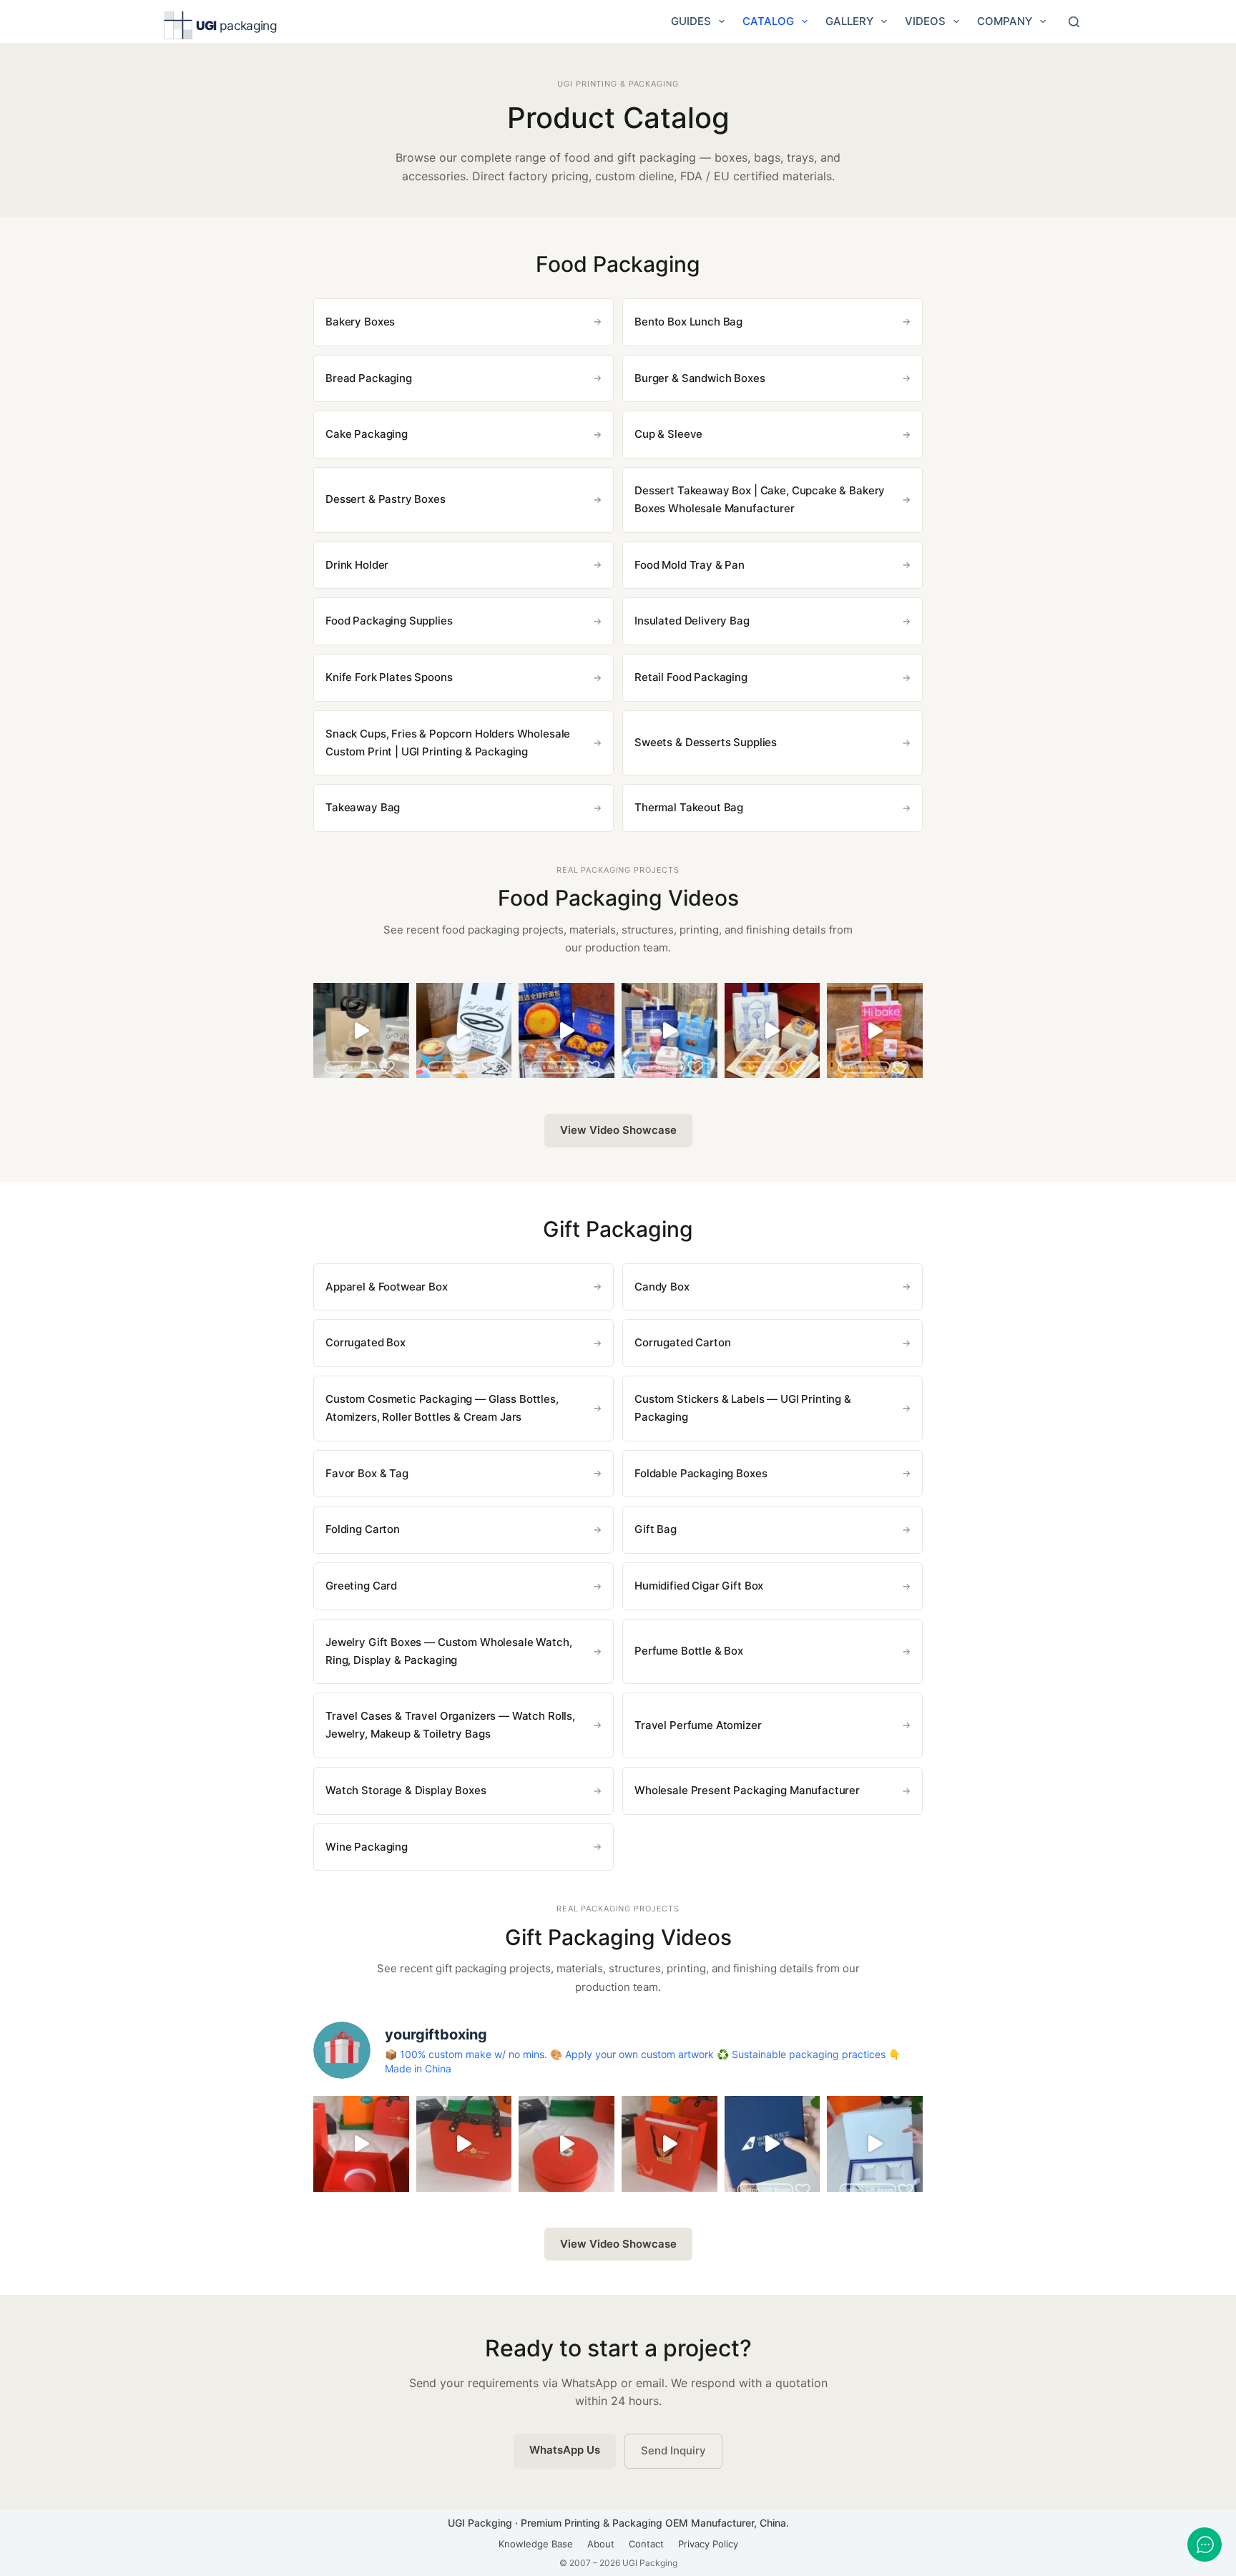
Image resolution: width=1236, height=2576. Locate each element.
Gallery (849, 21)
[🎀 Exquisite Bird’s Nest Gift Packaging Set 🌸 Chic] (361, 2144)
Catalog (768, 21)
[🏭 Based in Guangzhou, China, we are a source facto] (772, 1031)
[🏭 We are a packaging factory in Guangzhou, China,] (875, 1031)
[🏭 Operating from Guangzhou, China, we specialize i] (464, 1031)
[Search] (1074, 22)
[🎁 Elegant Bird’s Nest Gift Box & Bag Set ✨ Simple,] (669, 2144)
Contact (646, 2544)
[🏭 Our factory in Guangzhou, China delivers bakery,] (669, 1031)
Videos (925, 21)
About (601, 2544)
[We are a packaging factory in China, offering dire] (772, 2144)
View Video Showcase (618, 1130)
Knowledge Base (536, 2544)
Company (1005, 21)
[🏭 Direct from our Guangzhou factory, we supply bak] (566, 1031)
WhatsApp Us (565, 2450)
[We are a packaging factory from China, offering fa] (875, 2144)
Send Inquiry (673, 2450)
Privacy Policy (708, 2544)
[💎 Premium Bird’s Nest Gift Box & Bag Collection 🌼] (464, 2144)
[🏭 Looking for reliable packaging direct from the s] (361, 1031)
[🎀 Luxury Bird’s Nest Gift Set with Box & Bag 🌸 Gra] (566, 2144)
